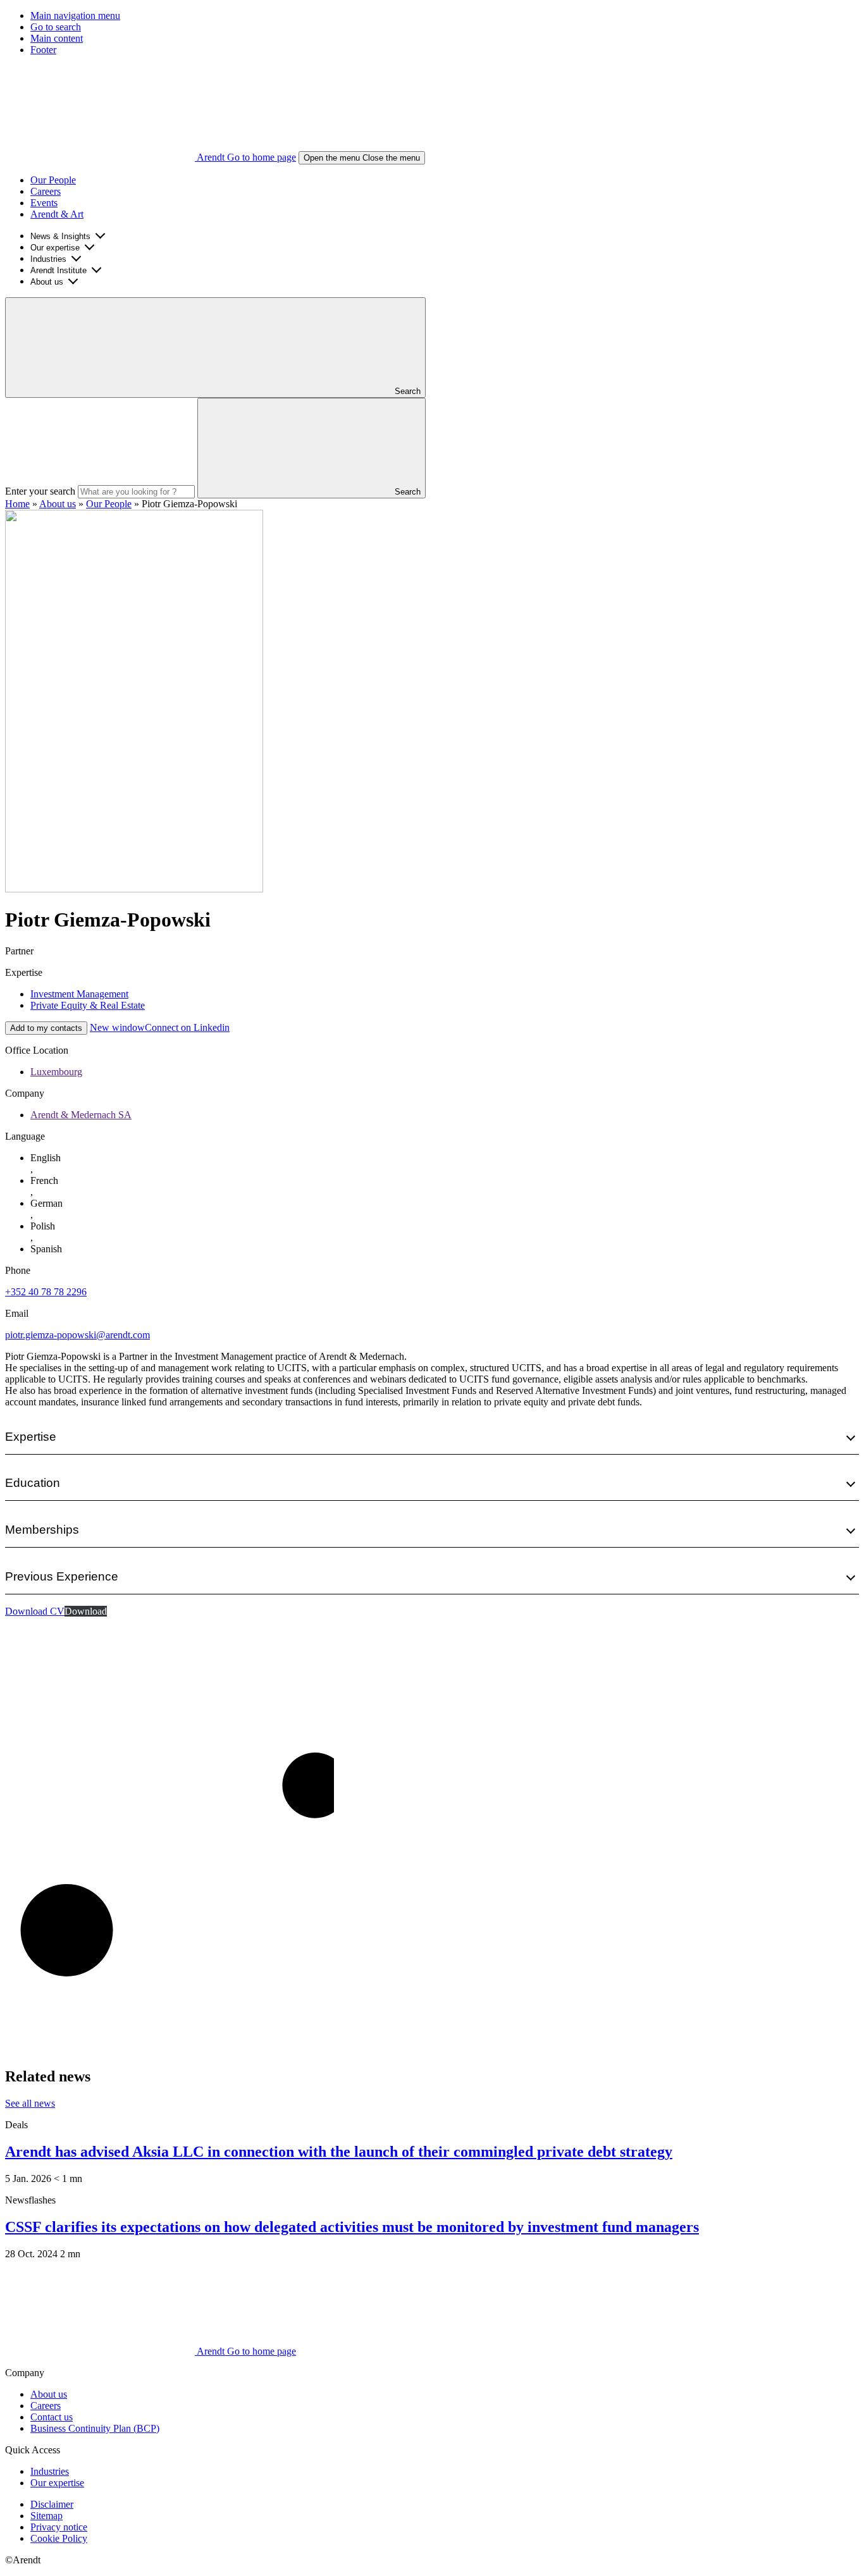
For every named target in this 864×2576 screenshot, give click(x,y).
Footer (43, 50)
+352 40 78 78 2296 (46, 1292)
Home (17, 504)
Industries (48, 259)
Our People (53, 180)
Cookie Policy (59, 2538)
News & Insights (60, 236)
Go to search (56, 27)
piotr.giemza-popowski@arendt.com (77, 1335)
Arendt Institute (59, 270)
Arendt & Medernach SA (81, 1115)
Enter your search (40, 491)
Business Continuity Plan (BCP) (95, 2428)
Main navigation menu (75, 15)
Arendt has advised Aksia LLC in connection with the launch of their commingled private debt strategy (339, 2152)
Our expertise (55, 248)
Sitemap (46, 2516)
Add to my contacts (46, 1028)
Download (86, 1611)
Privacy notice (59, 2527)
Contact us (52, 2417)
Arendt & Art (57, 214)
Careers (46, 191)
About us (47, 282)
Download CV (35, 1611)
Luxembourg (56, 1072)
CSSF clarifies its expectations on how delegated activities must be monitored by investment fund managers (352, 2227)
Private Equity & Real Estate (88, 1005)
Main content (57, 38)
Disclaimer (52, 2504)
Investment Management (79, 994)
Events (44, 203)
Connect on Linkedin (160, 1027)
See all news (30, 2103)
